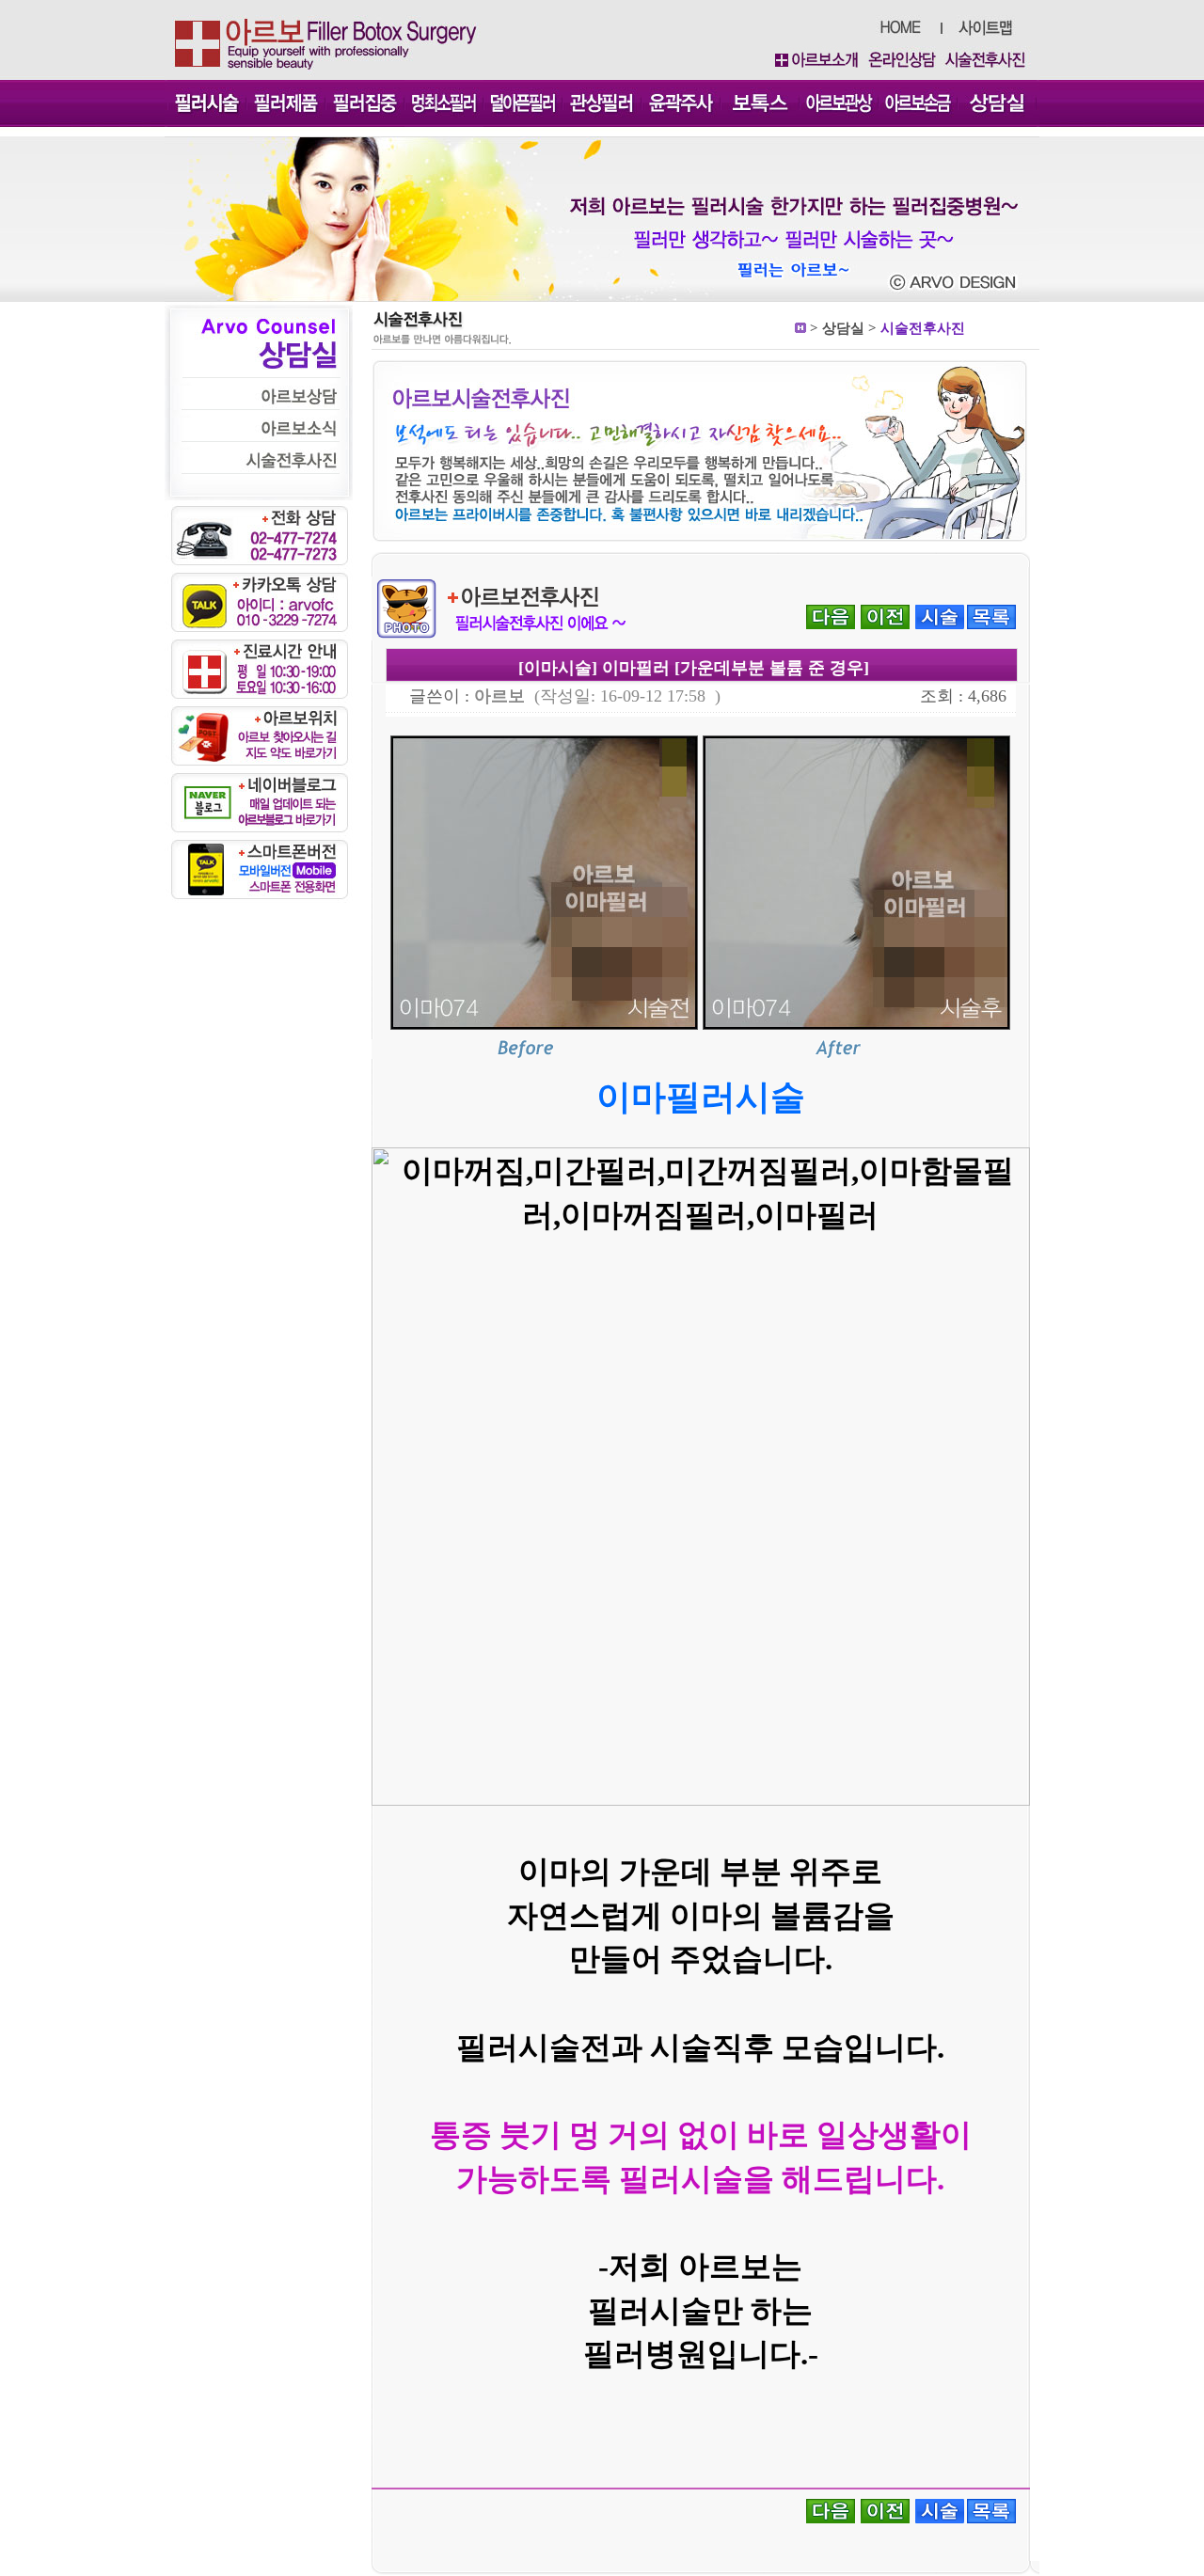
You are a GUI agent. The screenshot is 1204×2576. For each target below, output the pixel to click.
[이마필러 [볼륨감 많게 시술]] (885, 616)
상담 (836, 328)
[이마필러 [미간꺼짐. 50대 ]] (831, 616)
